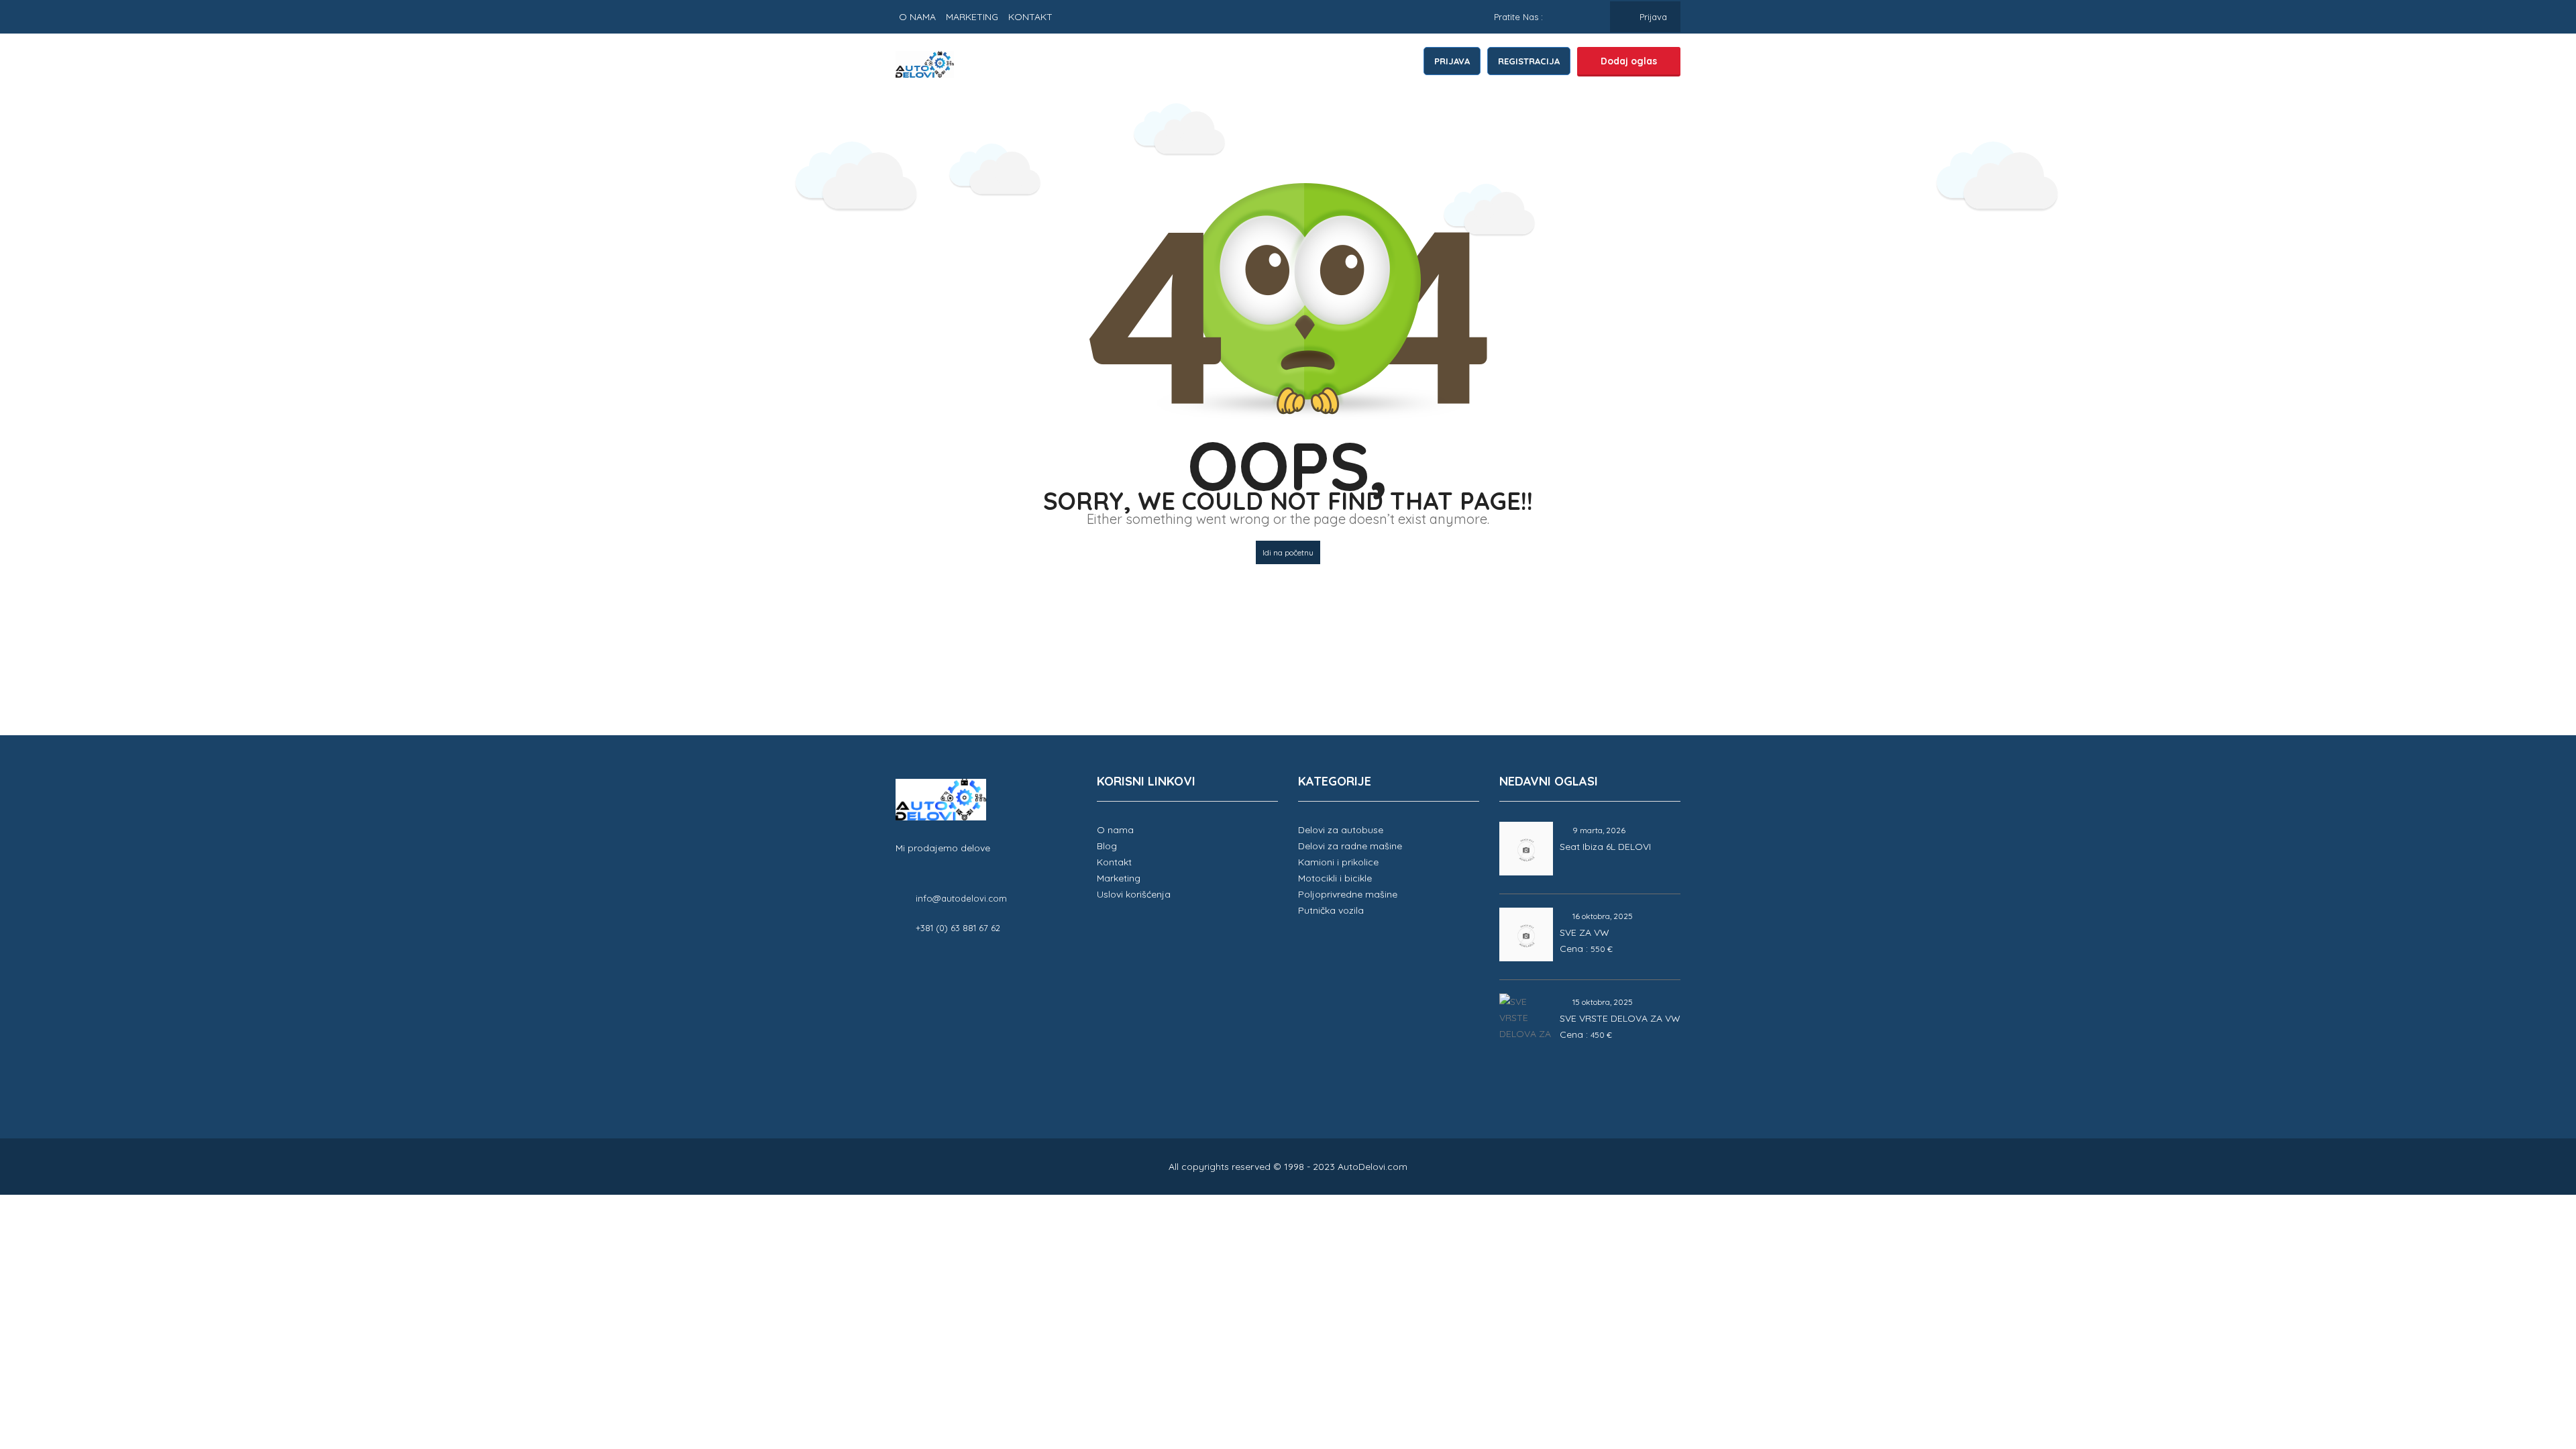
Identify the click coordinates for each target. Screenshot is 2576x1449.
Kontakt (1114, 862)
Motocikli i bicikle (1335, 878)
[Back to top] (2532, 1365)
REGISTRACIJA (1529, 61)
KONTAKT (1030, 17)
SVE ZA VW (1585, 932)
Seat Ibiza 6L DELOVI (1605, 847)
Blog (1107, 846)
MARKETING (972, 17)
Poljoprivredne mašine (1348, 894)
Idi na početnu (1288, 552)
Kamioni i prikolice (1338, 862)
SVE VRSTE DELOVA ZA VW (1620, 1018)
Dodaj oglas (1629, 61)
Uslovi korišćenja (1134, 894)
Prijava (1652, 17)
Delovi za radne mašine (1350, 846)
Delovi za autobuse (1341, 830)
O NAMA (917, 17)
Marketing (1119, 878)
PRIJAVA (1452, 61)
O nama (1115, 830)
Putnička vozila (1331, 910)
